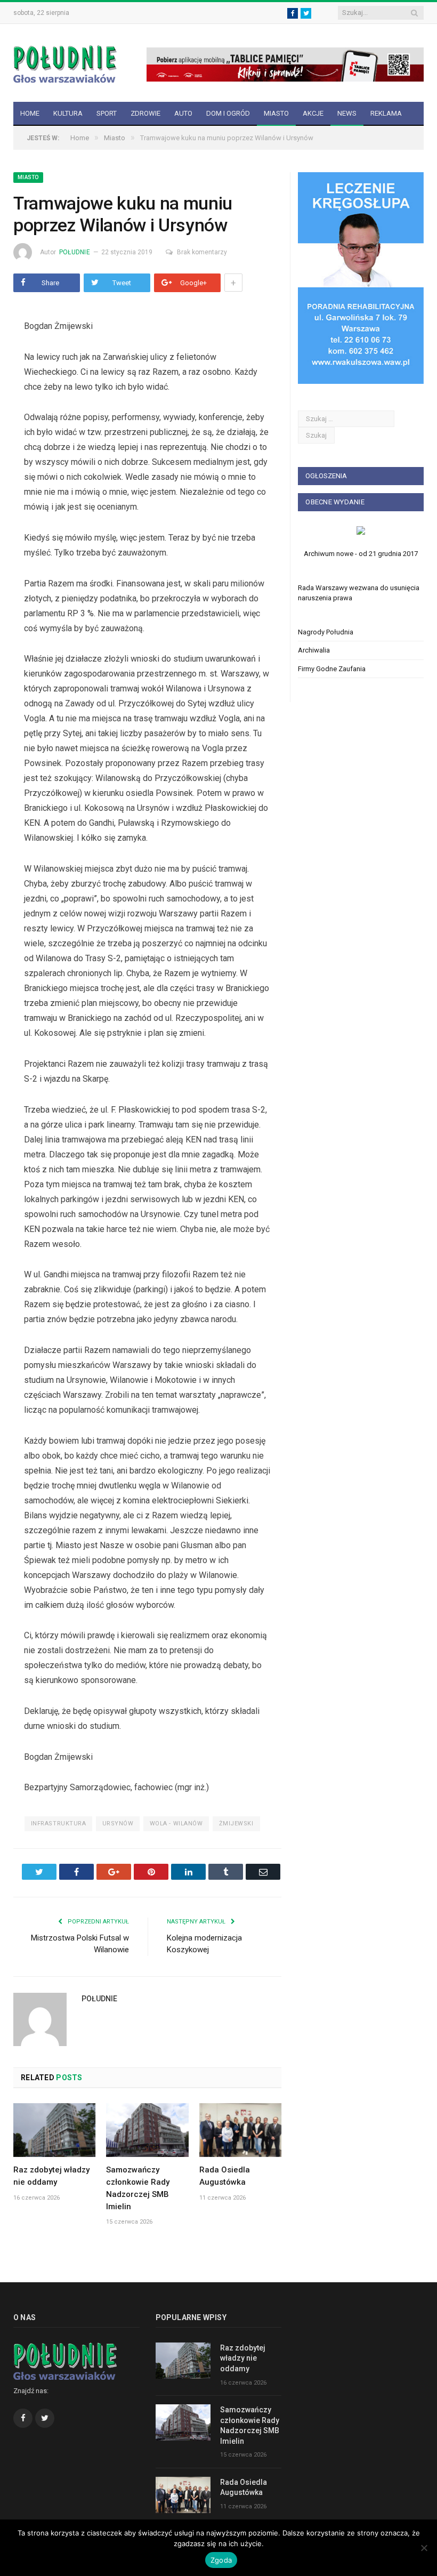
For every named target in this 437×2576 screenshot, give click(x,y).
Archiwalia (314, 650)
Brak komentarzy (202, 252)
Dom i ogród (228, 113)
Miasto (276, 113)
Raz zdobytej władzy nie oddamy (243, 2358)
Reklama (386, 113)
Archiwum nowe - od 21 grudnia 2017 (361, 554)
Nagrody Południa (326, 632)
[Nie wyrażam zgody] (424, 2548)
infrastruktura (59, 1824)
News (347, 113)
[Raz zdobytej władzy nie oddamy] (54, 2130)
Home (30, 113)
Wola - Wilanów (176, 1824)
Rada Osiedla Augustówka (244, 2488)
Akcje (313, 113)
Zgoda (221, 2560)
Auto (183, 113)
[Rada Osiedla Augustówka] (240, 2130)
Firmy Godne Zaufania (332, 669)
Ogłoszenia (326, 476)
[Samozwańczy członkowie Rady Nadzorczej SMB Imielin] (147, 2130)
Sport (107, 113)
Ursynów (118, 1824)
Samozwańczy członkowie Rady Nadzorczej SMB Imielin (250, 2425)
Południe (75, 252)
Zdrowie (145, 113)
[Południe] (65, 63)
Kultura (68, 113)
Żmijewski (236, 1824)
